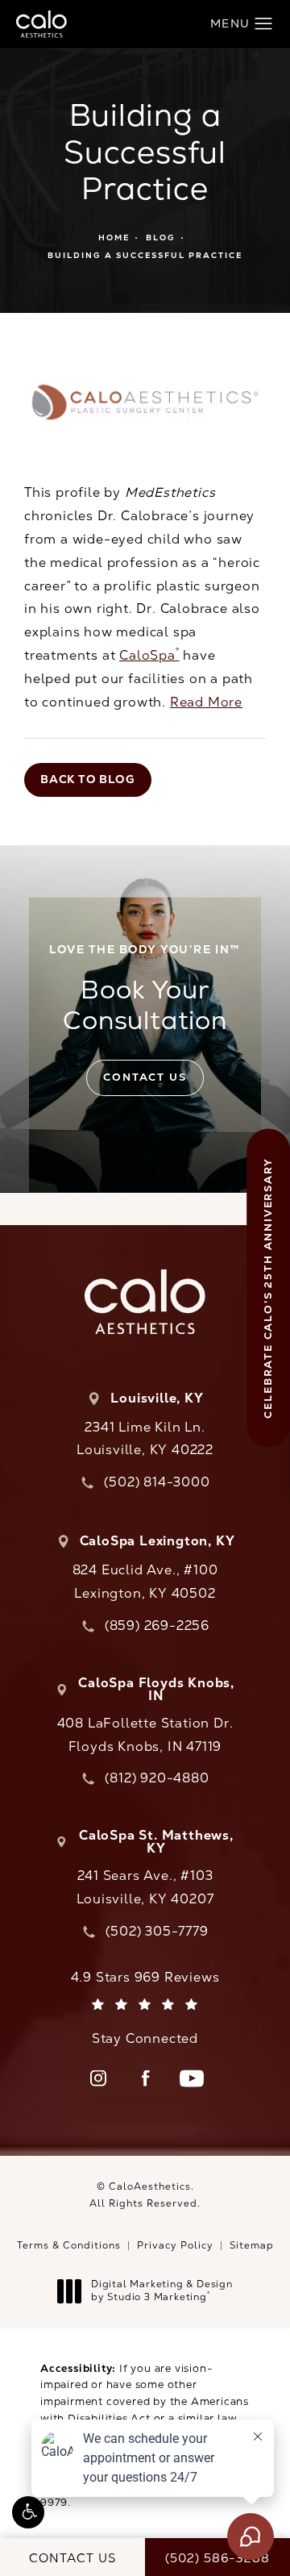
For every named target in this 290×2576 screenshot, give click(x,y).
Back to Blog (88, 779)
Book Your (145, 989)
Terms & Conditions (69, 2245)
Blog (161, 238)
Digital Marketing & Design (162, 2291)
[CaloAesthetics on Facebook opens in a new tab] (145, 2078)
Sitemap (252, 2245)
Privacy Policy (175, 2245)
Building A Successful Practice (145, 255)
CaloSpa (149, 655)
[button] (28, 2512)
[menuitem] (98, 2078)
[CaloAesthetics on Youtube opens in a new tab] (192, 2078)
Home (114, 238)
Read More (206, 702)
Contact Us (145, 1077)
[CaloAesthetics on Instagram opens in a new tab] (98, 2078)
